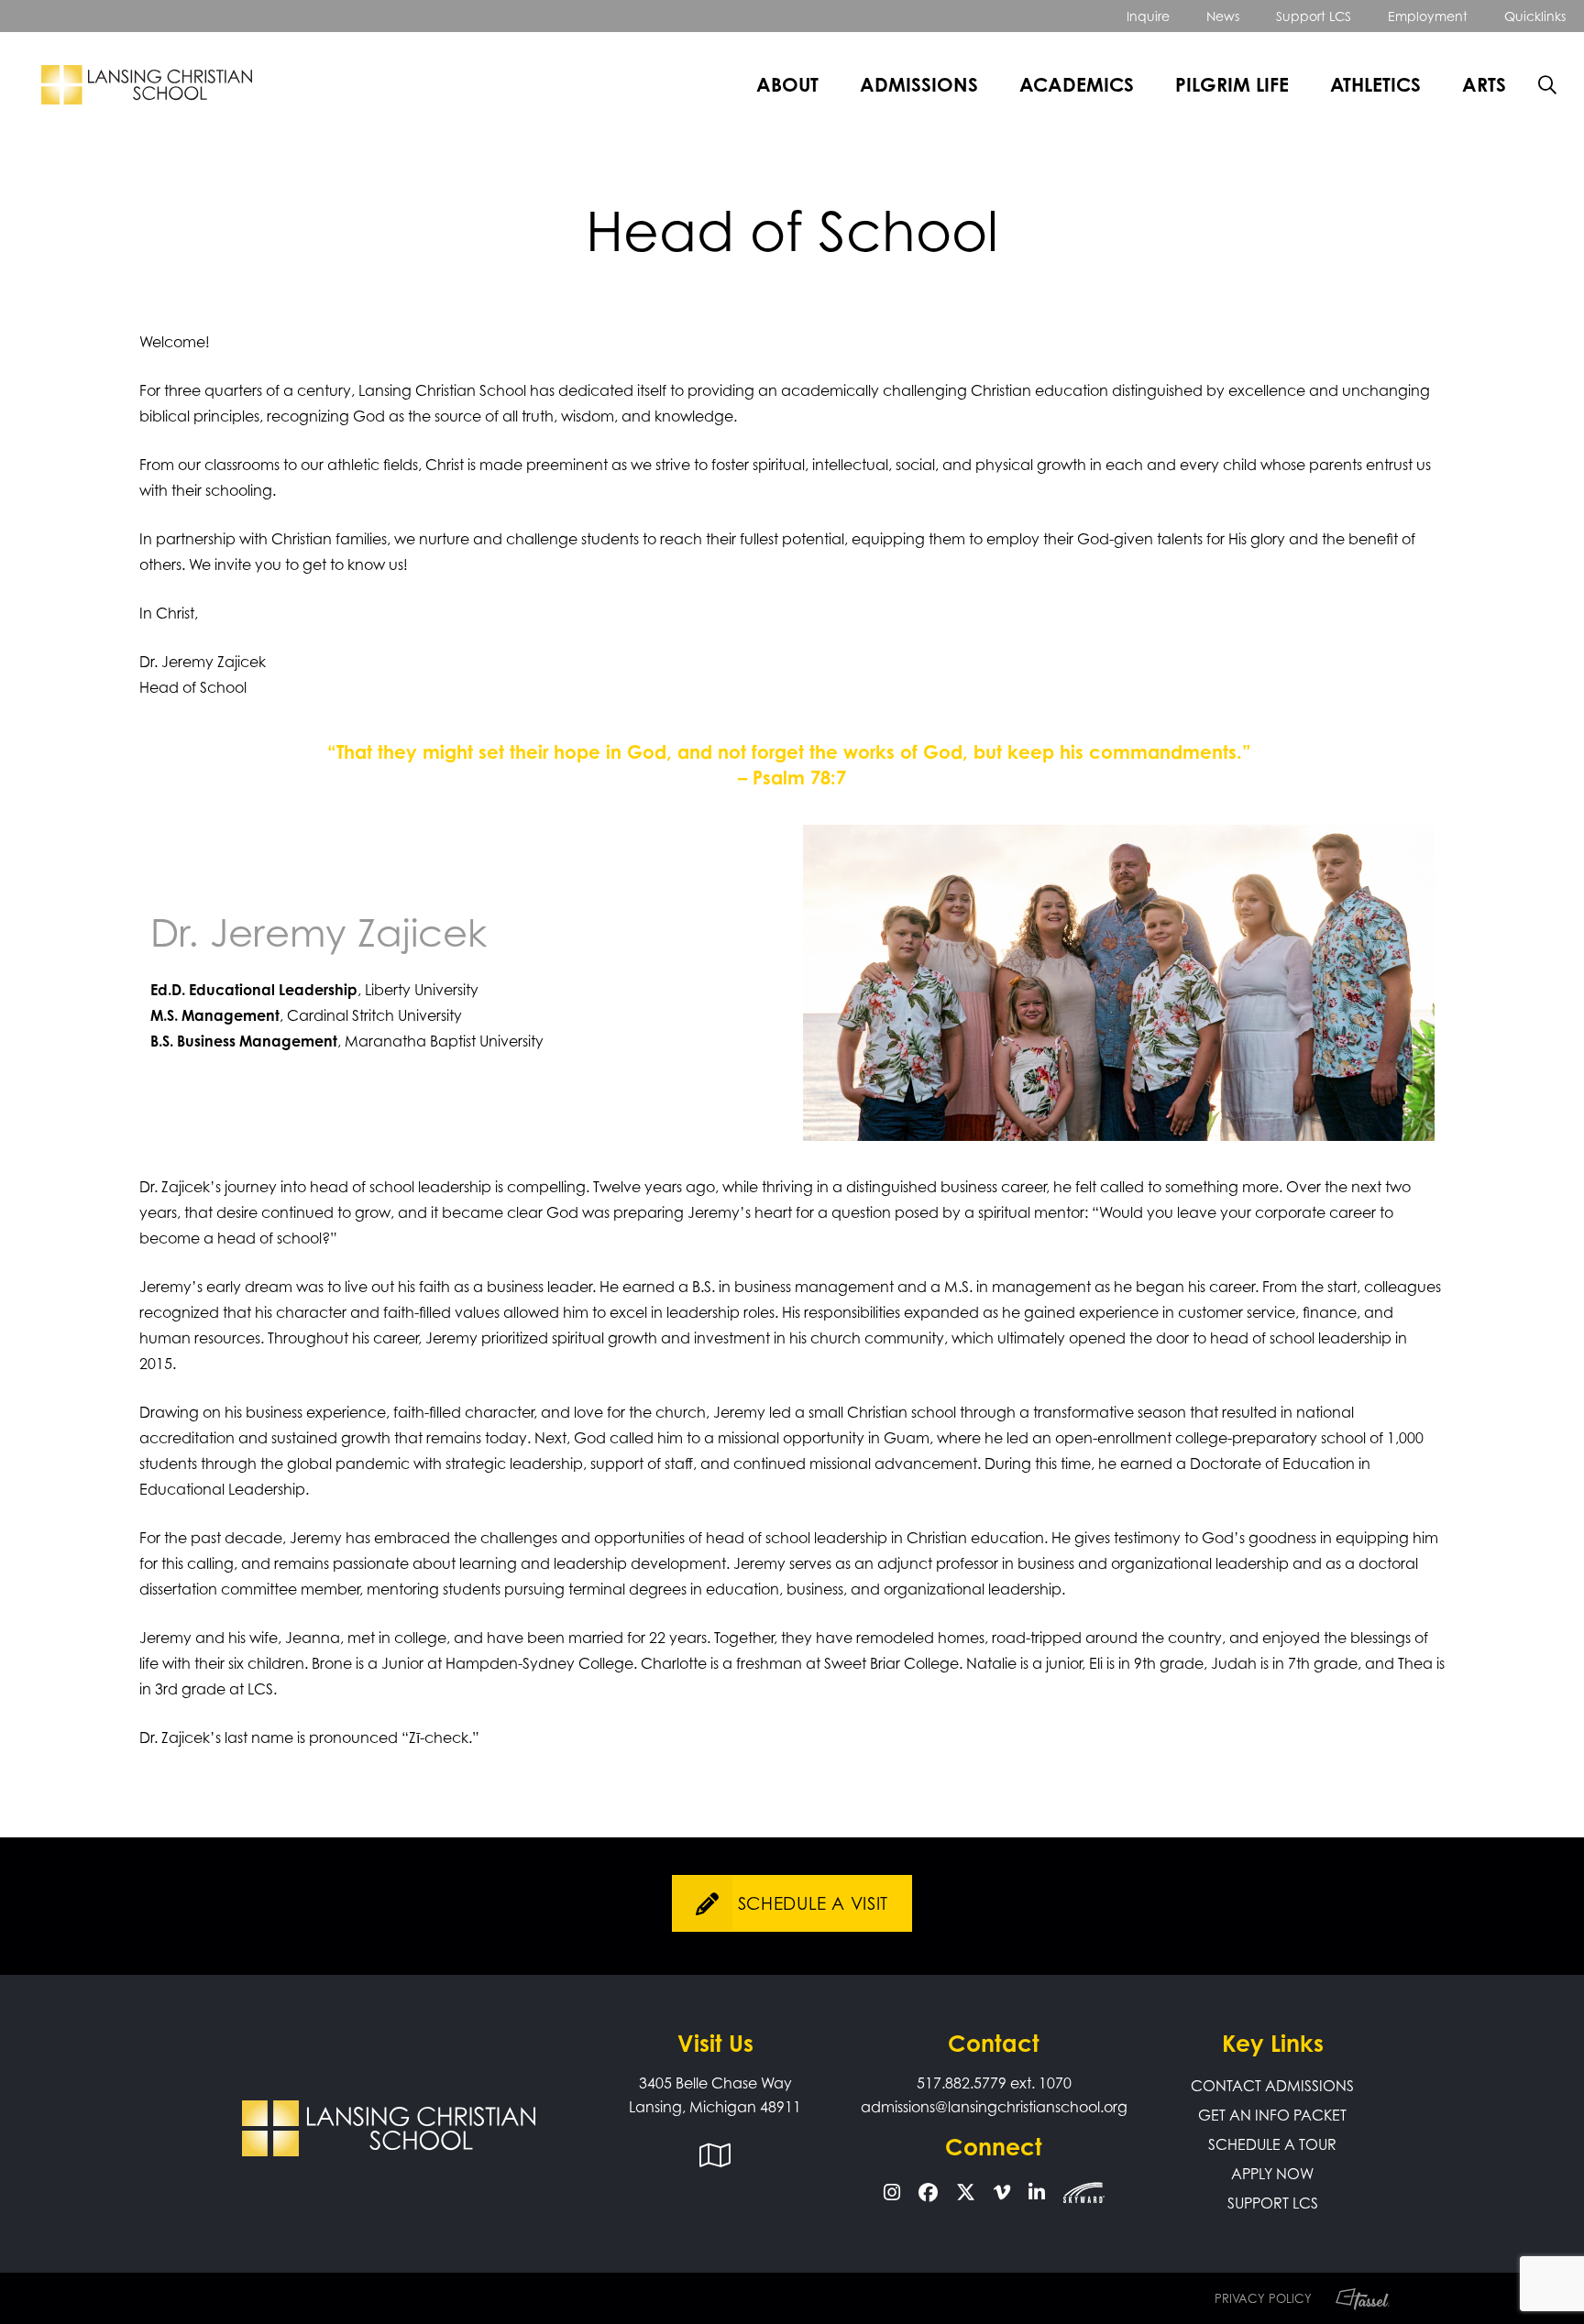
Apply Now (1272, 2174)
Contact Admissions (1272, 2086)
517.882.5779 (962, 2083)
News (1223, 16)
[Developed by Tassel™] (1354, 2298)
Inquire (1148, 16)
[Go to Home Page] (147, 85)
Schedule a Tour (1272, 2144)
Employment (1428, 16)
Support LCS (1314, 16)
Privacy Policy (1263, 2298)
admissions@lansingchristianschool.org (994, 2107)
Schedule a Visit (813, 1903)
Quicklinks (1535, 16)
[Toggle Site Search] (1547, 85)
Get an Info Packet (1272, 2115)
